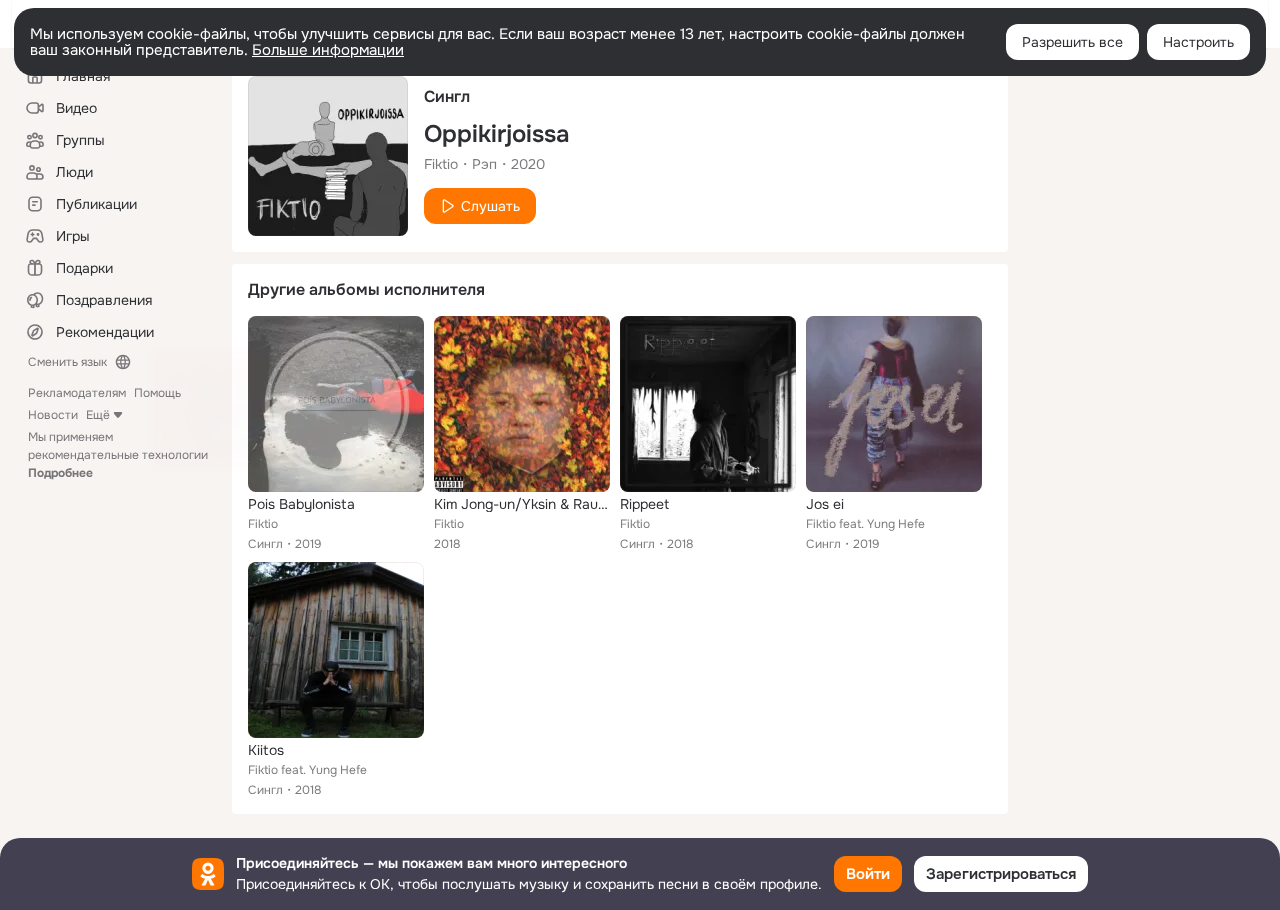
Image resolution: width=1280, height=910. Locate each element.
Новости (53, 415)
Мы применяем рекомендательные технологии (118, 455)
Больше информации (328, 50)
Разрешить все (1072, 42)
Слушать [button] (490, 206)
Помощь (157, 393)
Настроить (1198, 42)
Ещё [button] (98, 415)
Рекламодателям (77, 393)
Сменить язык (67, 362)
